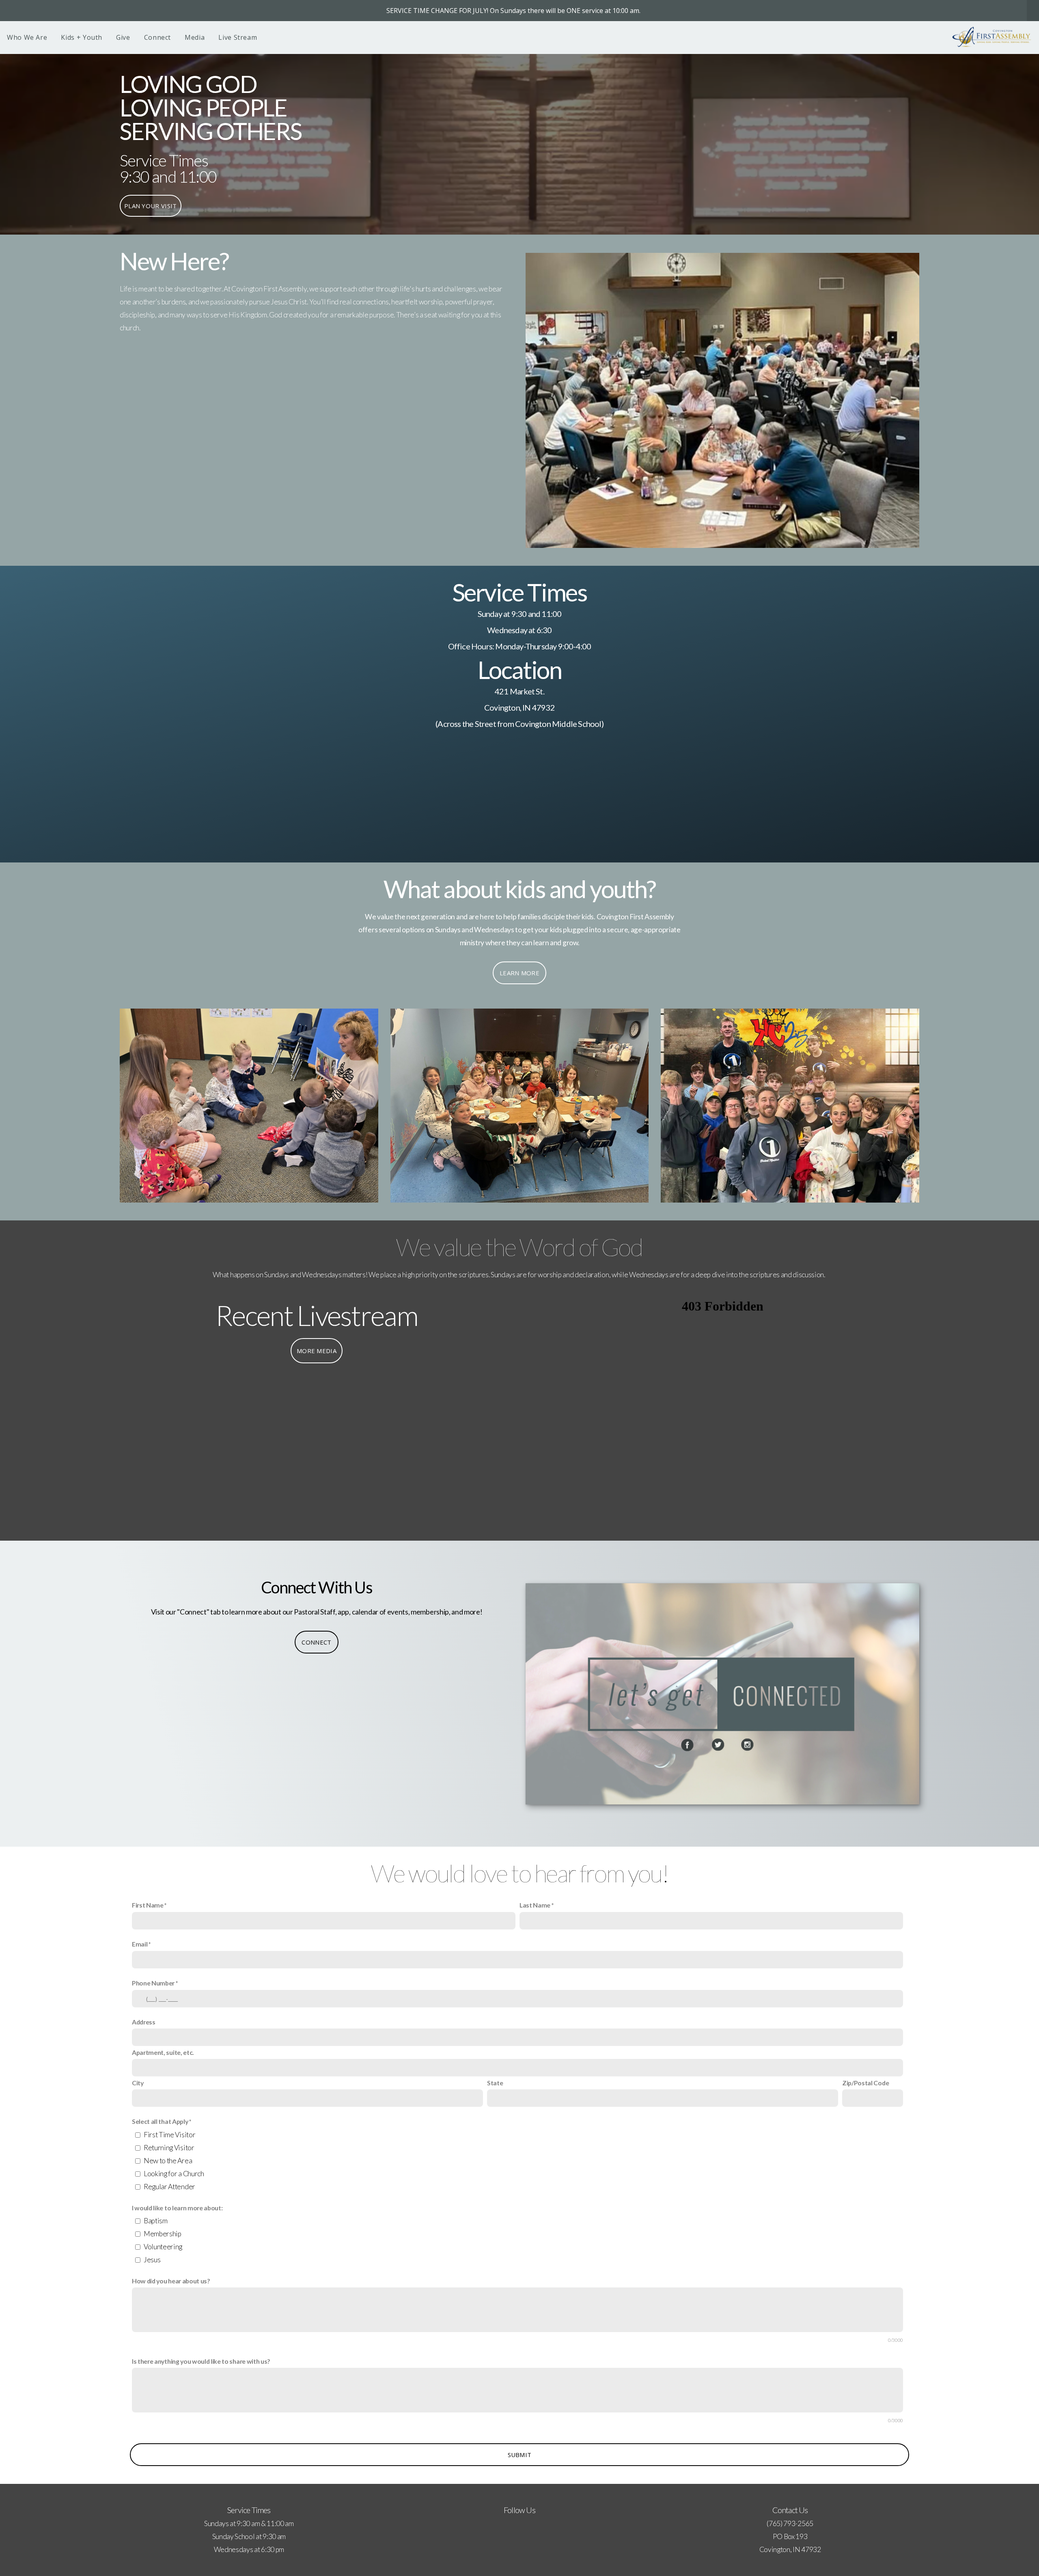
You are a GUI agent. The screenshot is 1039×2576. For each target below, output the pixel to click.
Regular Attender (169, 2187)
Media (195, 37)
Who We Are (27, 37)
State (495, 2083)
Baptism (156, 2221)
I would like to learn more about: (177, 2208)
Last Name (535, 1905)
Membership (163, 2234)
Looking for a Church (174, 2174)
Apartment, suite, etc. (163, 2052)
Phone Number (153, 1983)
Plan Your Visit (151, 206)
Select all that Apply (160, 2121)
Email (140, 1944)
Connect (157, 37)
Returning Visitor (169, 2148)
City (138, 2083)
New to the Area (168, 2161)
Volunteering (163, 2247)
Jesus (152, 2260)
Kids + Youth (82, 37)
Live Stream (238, 37)
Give (123, 37)
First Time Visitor (169, 2135)
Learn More (519, 973)
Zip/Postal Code (865, 2083)
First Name (148, 1905)
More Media (317, 1351)
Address (144, 2022)
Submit (520, 2455)
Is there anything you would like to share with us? (201, 2361)
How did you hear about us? (171, 2281)
